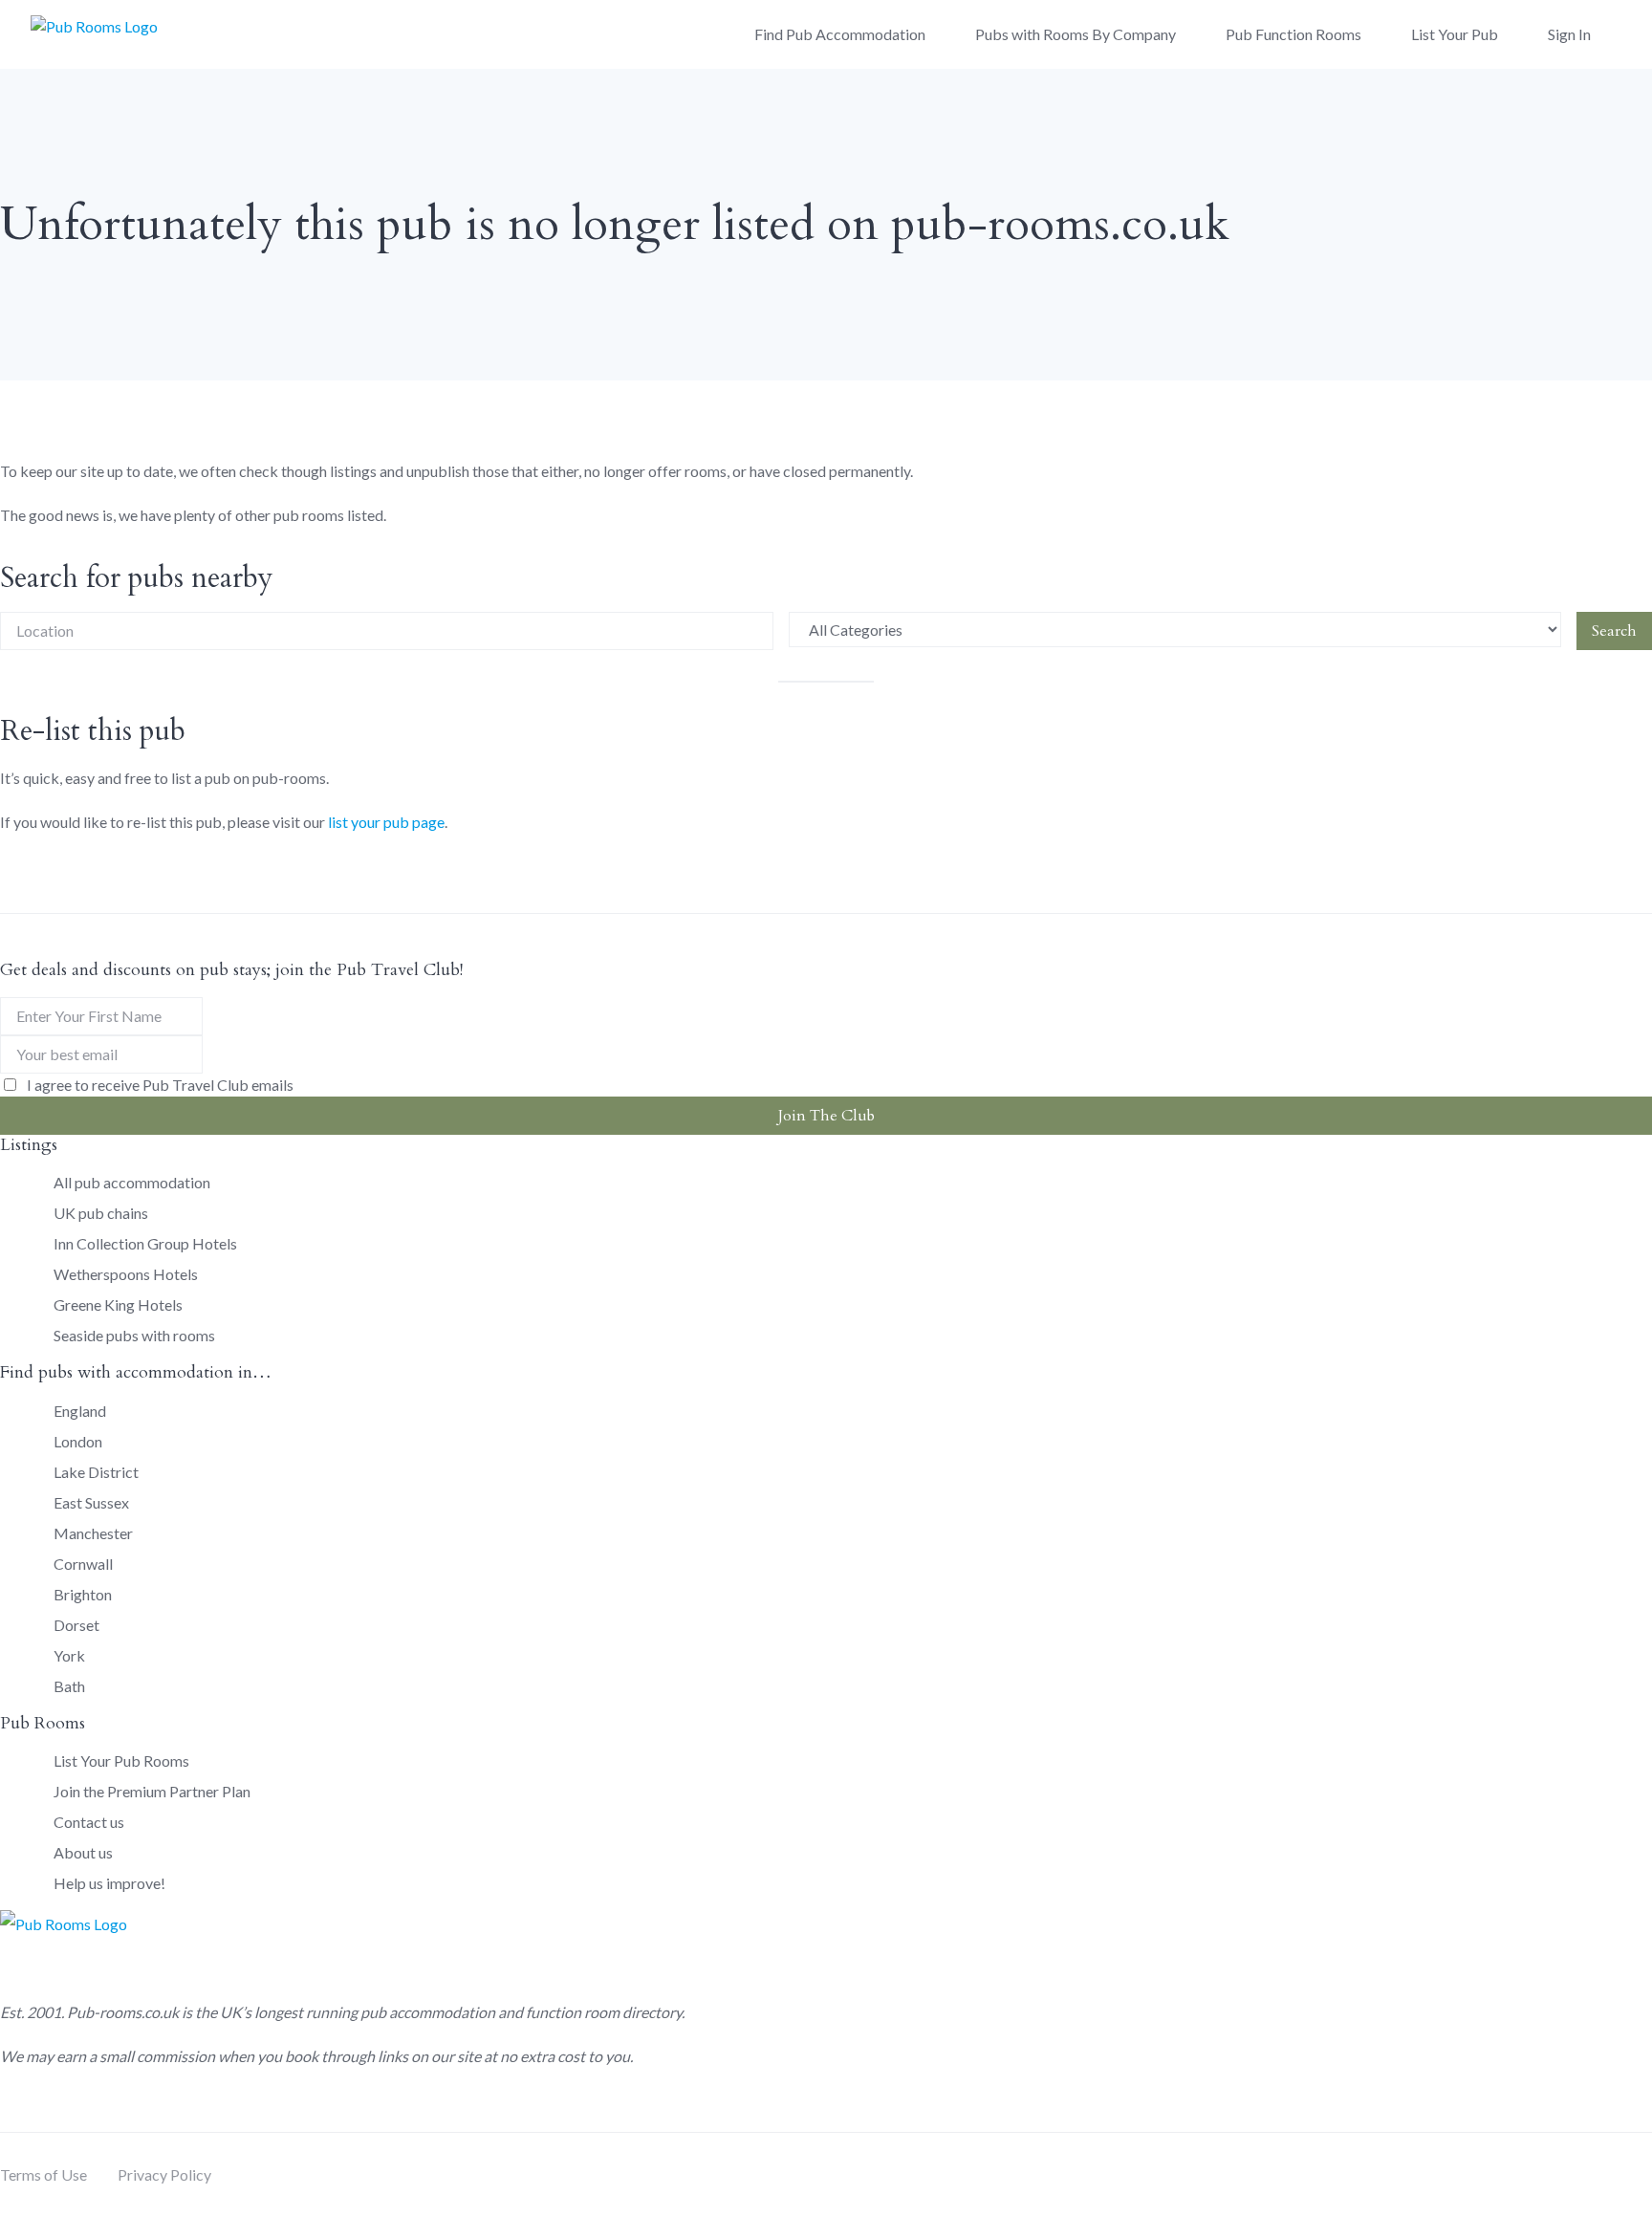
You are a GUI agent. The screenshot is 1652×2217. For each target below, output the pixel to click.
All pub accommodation (132, 1182)
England (80, 1411)
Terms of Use (43, 2174)
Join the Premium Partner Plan (152, 1791)
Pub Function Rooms (1293, 34)
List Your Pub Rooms (121, 1761)
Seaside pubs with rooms (134, 1335)
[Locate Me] (750, 631)
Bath (69, 1686)
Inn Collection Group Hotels (145, 1243)
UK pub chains (101, 1213)
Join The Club (826, 1116)
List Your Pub (1455, 34)
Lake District (96, 1472)
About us (83, 1852)
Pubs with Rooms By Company (1076, 34)
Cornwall (83, 1564)
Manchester (93, 1533)
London (78, 1441)
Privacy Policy (164, 2174)
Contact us (89, 1822)
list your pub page (386, 822)
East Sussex (91, 1502)
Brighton (83, 1594)
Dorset (76, 1625)
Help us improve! (109, 1883)
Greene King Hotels (118, 1304)
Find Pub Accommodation (840, 34)
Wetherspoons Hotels (126, 1274)
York (69, 1655)
